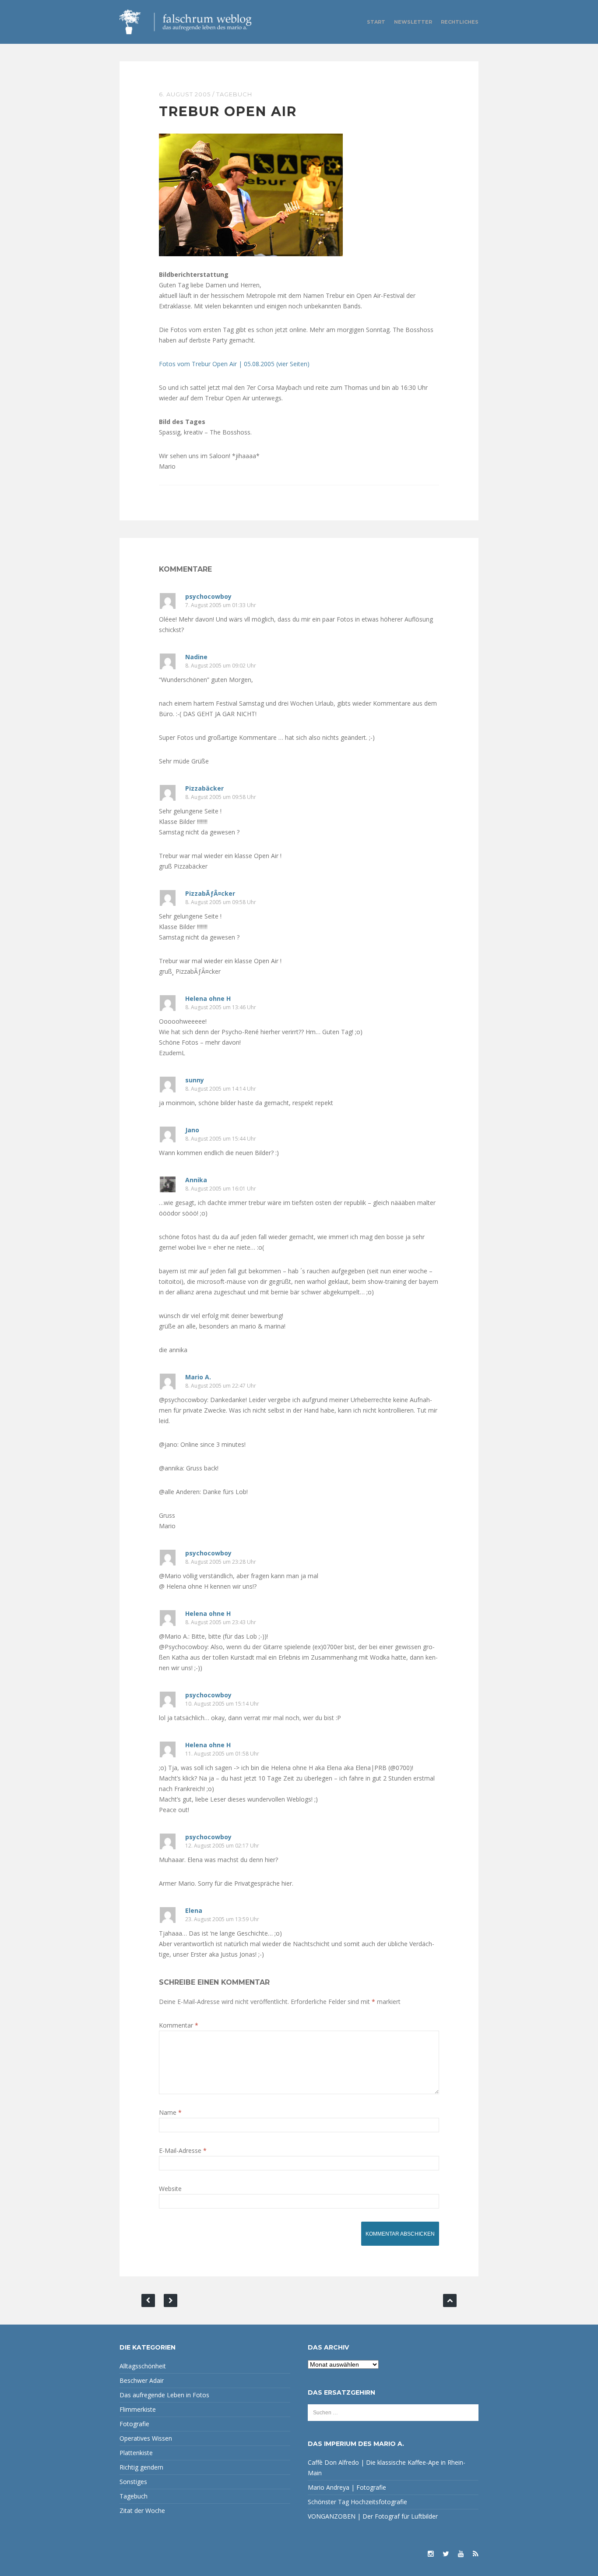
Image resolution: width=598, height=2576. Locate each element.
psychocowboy (208, 596)
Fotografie (134, 2424)
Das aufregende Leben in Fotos (164, 2395)
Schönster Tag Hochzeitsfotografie (357, 2502)
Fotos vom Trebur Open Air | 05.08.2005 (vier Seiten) (234, 364)
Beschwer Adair (142, 2380)
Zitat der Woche (142, 2511)
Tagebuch (234, 94)
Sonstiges (133, 2482)
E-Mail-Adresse (183, 2150)
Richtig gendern (141, 2467)
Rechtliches (460, 22)
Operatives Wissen (146, 2438)
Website (170, 2189)
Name (170, 2112)
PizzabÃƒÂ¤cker (210, 893)
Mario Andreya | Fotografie (347, 2487)
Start (376, 22)
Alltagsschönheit (143, 2366)
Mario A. (198, 1377)
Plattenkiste (136, 2453)
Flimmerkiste (138, 2409)
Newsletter (413, 22)
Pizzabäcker (204, 788)
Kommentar (179, 2025)
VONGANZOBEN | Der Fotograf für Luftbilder (373, 2516)
